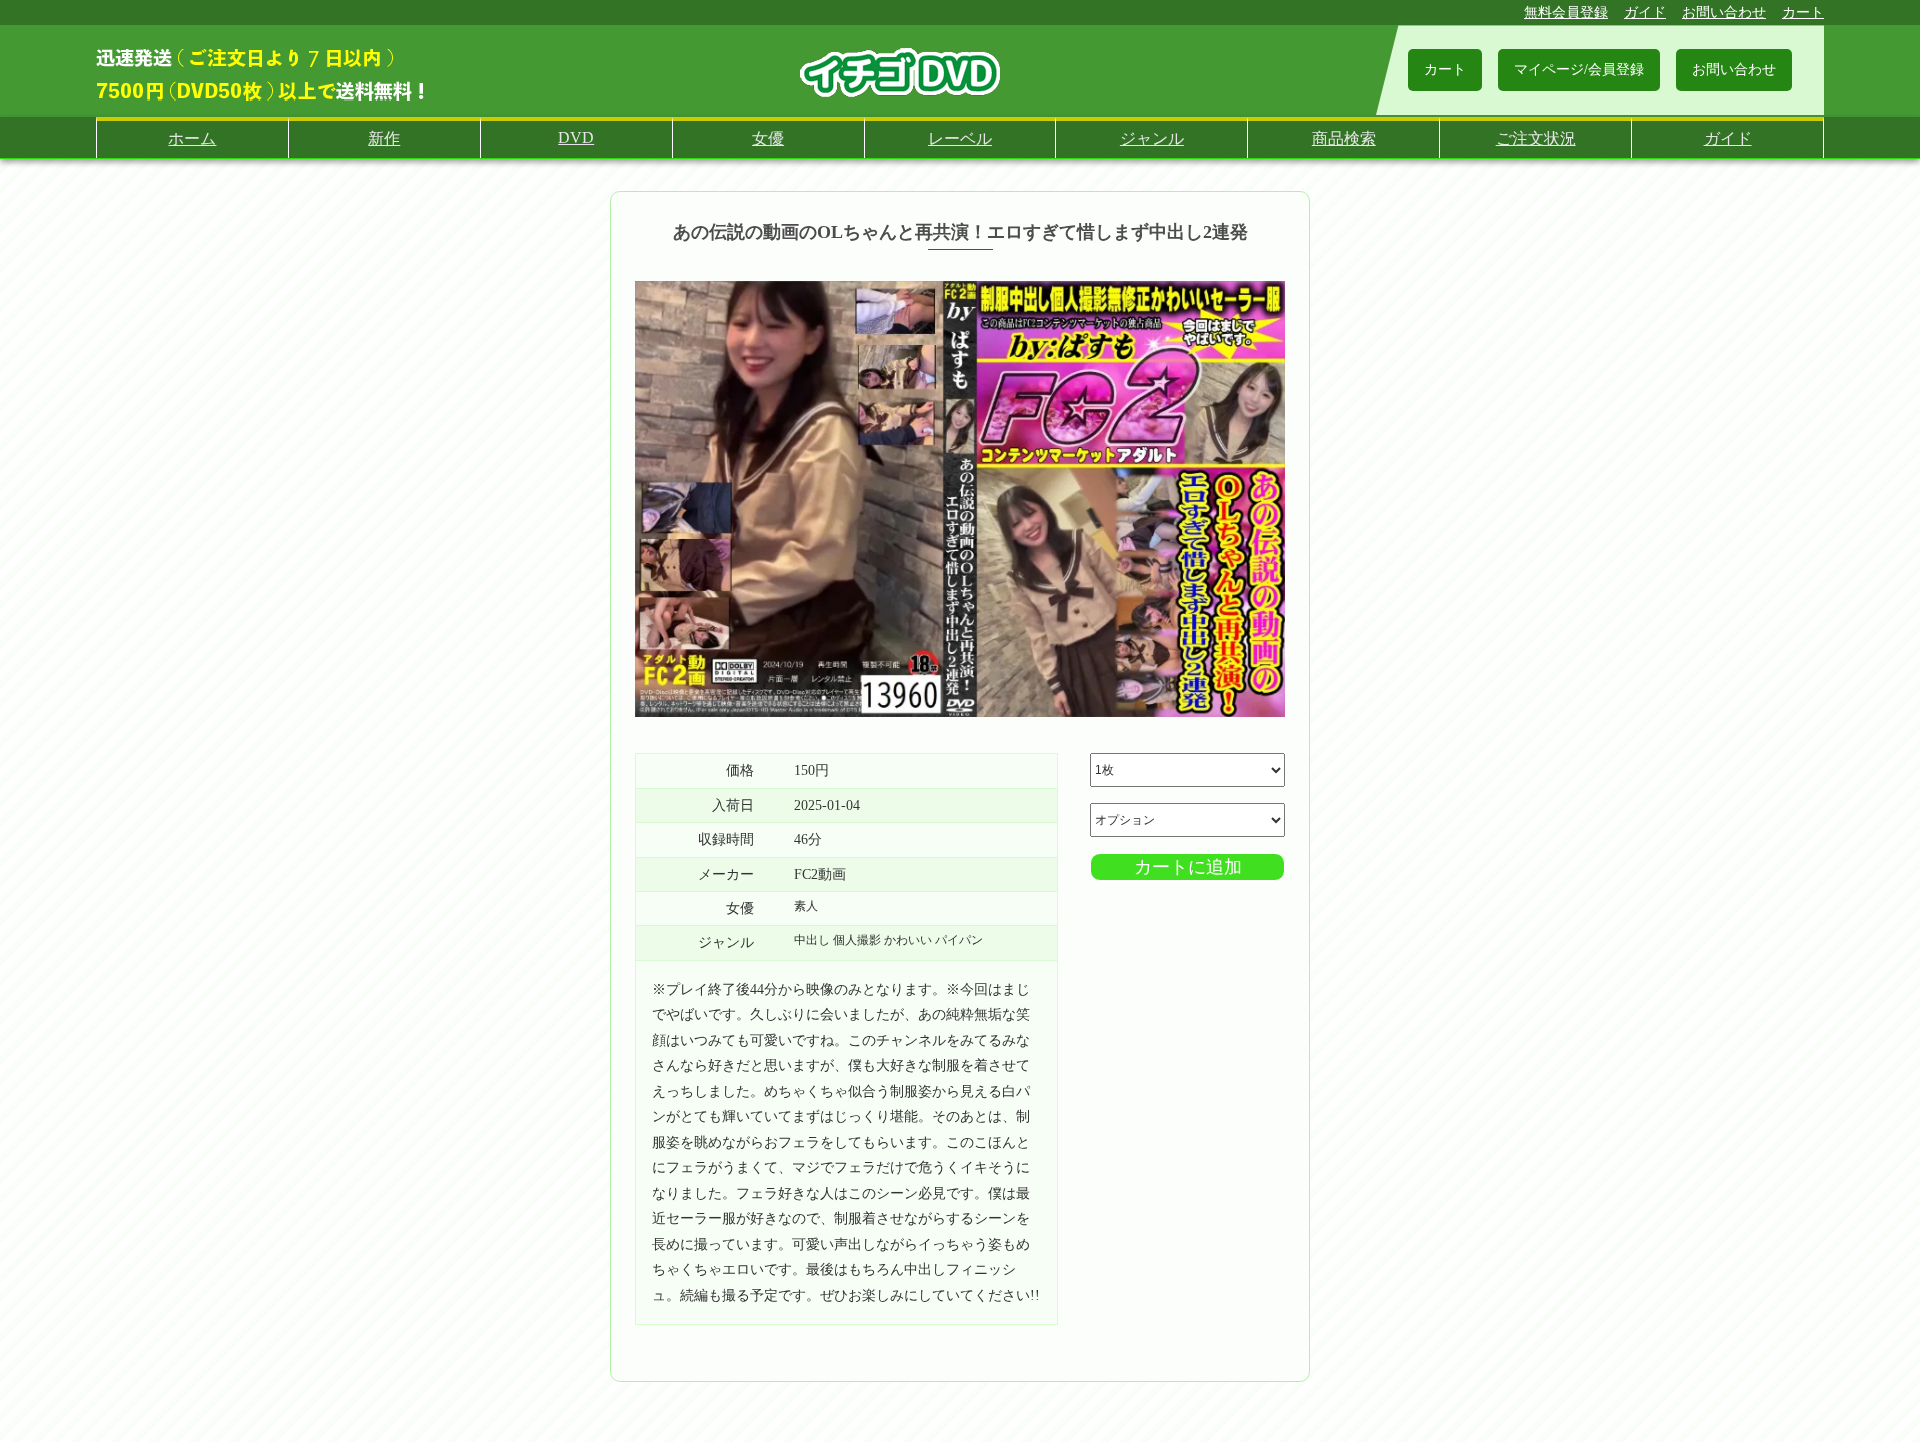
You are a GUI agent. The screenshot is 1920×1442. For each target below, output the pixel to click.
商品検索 (1344, 138)
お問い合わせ (1724, 12)
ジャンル (1152, 138)
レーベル (960, 138)
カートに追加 (1188, 867)
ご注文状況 (1536, 138)
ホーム (192, 138)
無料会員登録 (1566, 12)
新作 (384, 138)
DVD (576, 137)
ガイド (1645, 12)
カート (1803, 12)
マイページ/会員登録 (1579, 69)
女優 (768, 138)
